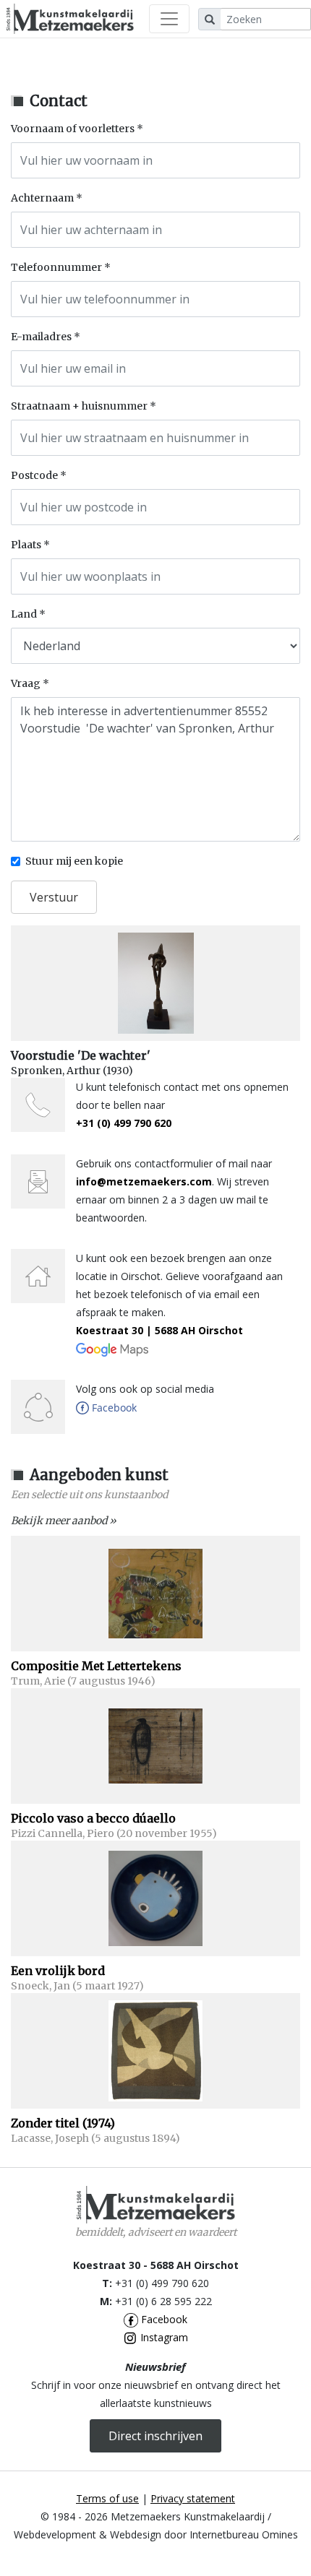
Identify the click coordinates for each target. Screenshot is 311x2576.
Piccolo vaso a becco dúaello (93, 1818)
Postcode (34, 475)
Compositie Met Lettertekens (96, 1666)
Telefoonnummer (56, 267)
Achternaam (42, 198)
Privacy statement (193, 2498)
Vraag (26, 683)
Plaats (26, 545)
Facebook (163, 2319)
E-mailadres (41, 337)
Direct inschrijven (155, 2436)
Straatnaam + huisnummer (79, 406)
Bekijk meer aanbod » (64, 1521)
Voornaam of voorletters (73, 129)
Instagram (163, 2337)
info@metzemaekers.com (144, 1181)
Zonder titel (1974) (63, 2123)
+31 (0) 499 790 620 (124, 1123)
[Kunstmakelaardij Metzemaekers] (70, 19)
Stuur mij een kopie (74, 861)
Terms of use (107, 2498)
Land (24, 614)
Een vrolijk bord (58, 1971)
